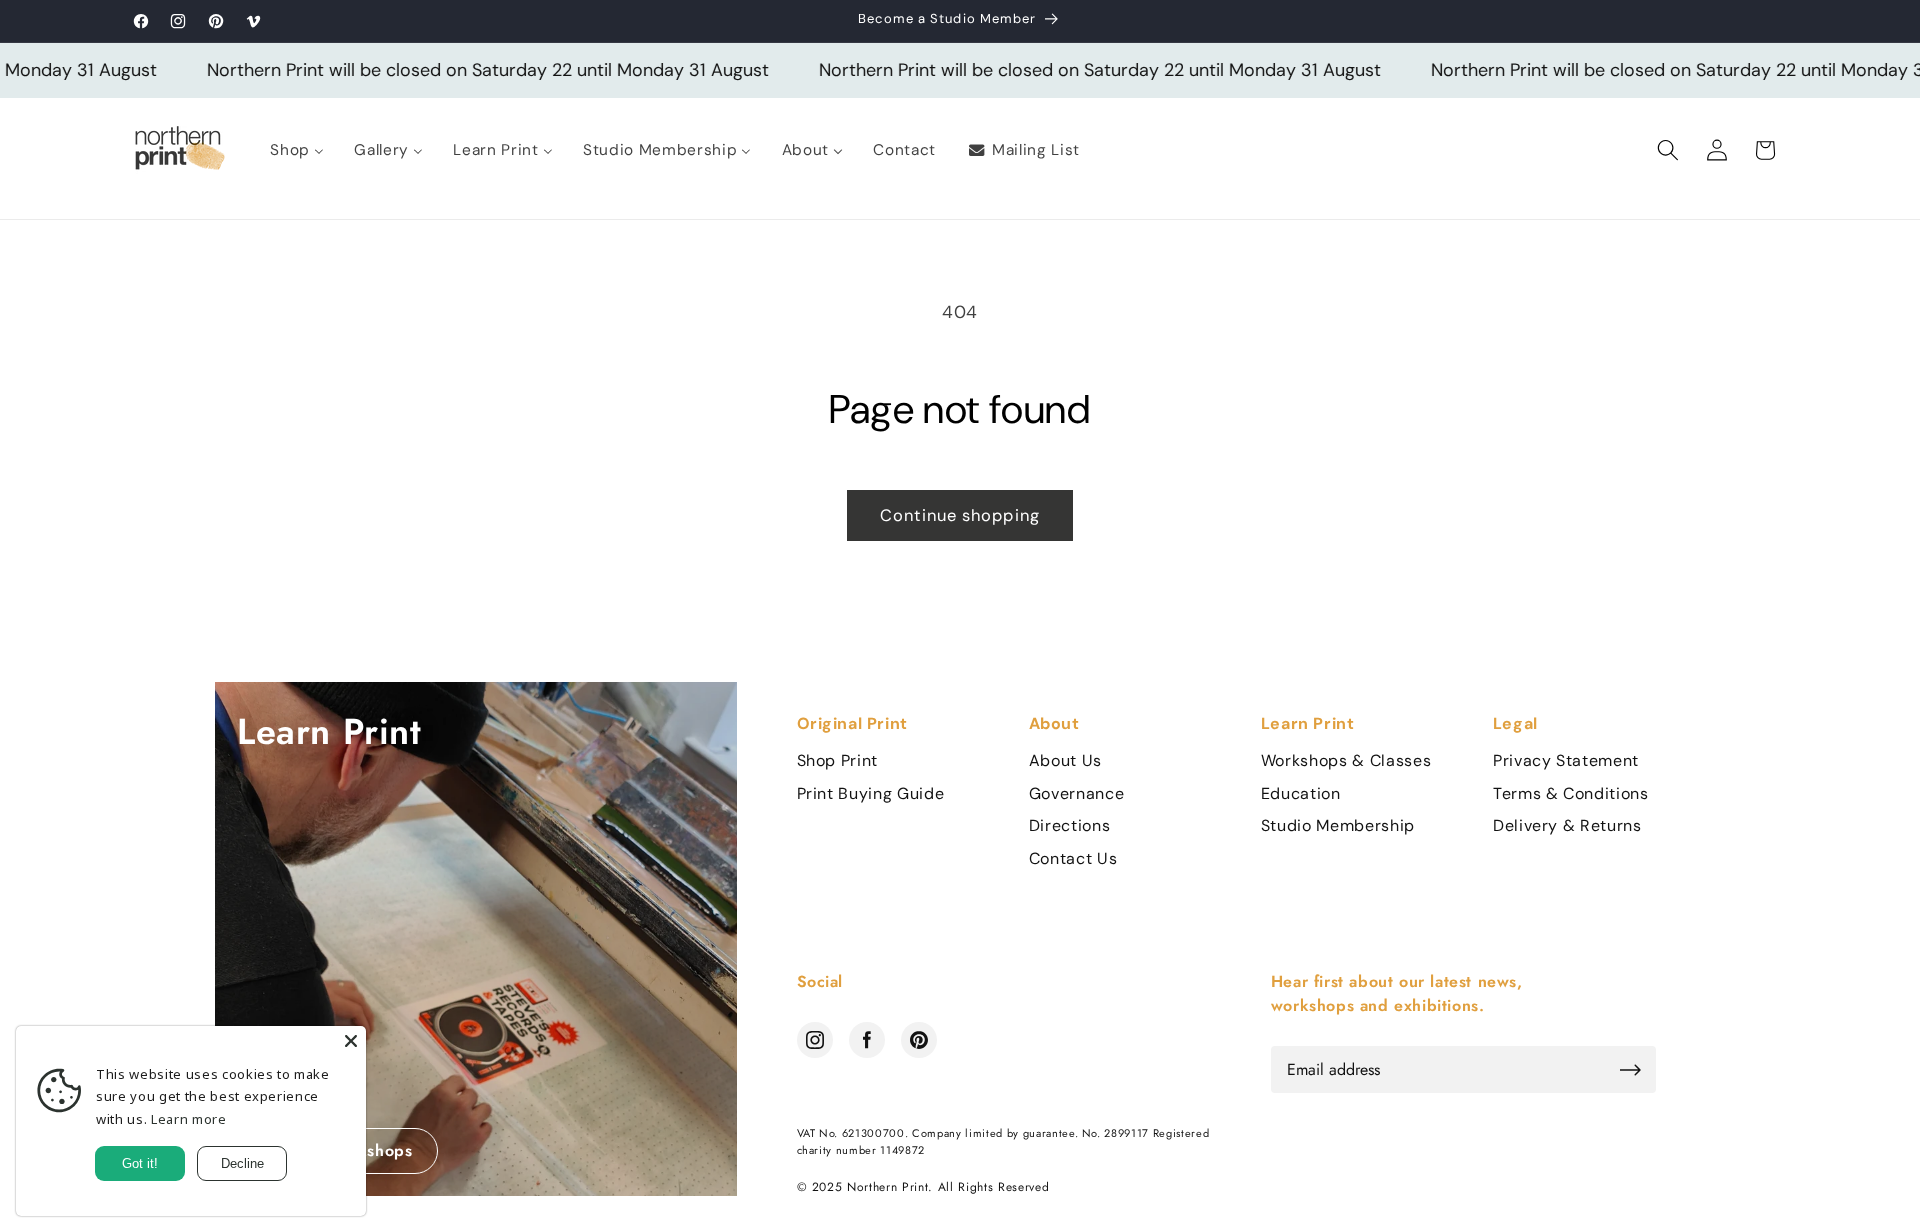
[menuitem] (297, 150)
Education (1301, 794)
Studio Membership (1338, 826)
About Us (1065, 761)
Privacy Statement (1566, 761)
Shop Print (838, 761)
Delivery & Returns (1567, 826)
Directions (1070, 826)
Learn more (189, 1119)
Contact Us (1073, 859)
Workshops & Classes (1346, 761)
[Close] (351, 1041)
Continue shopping (960, 515)
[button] (1668, 150)
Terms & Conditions (1571, 794)
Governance (1077, 794)
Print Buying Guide (871, 794)
